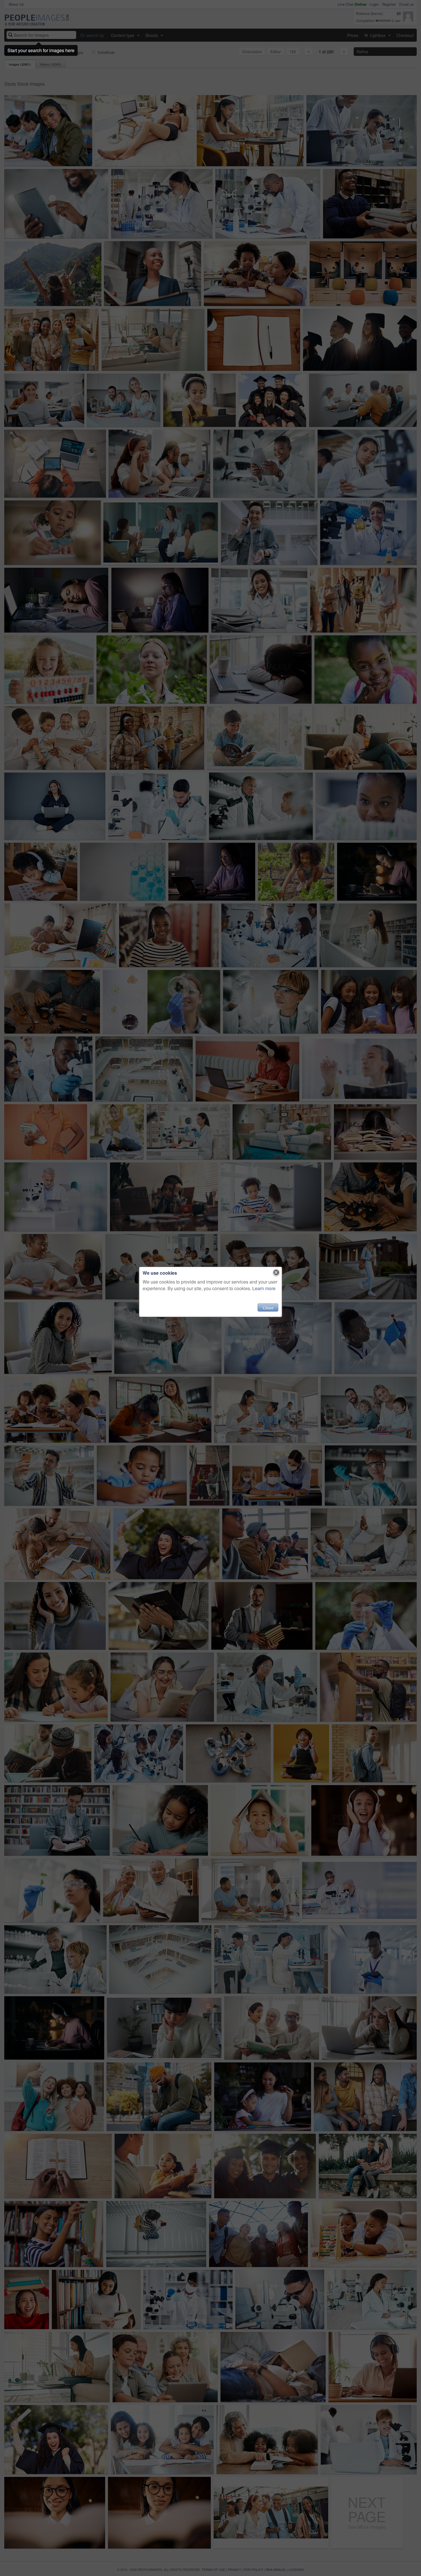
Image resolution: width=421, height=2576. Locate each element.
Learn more (264, 1288)
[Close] (276, 1273)
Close (268, 1307)
